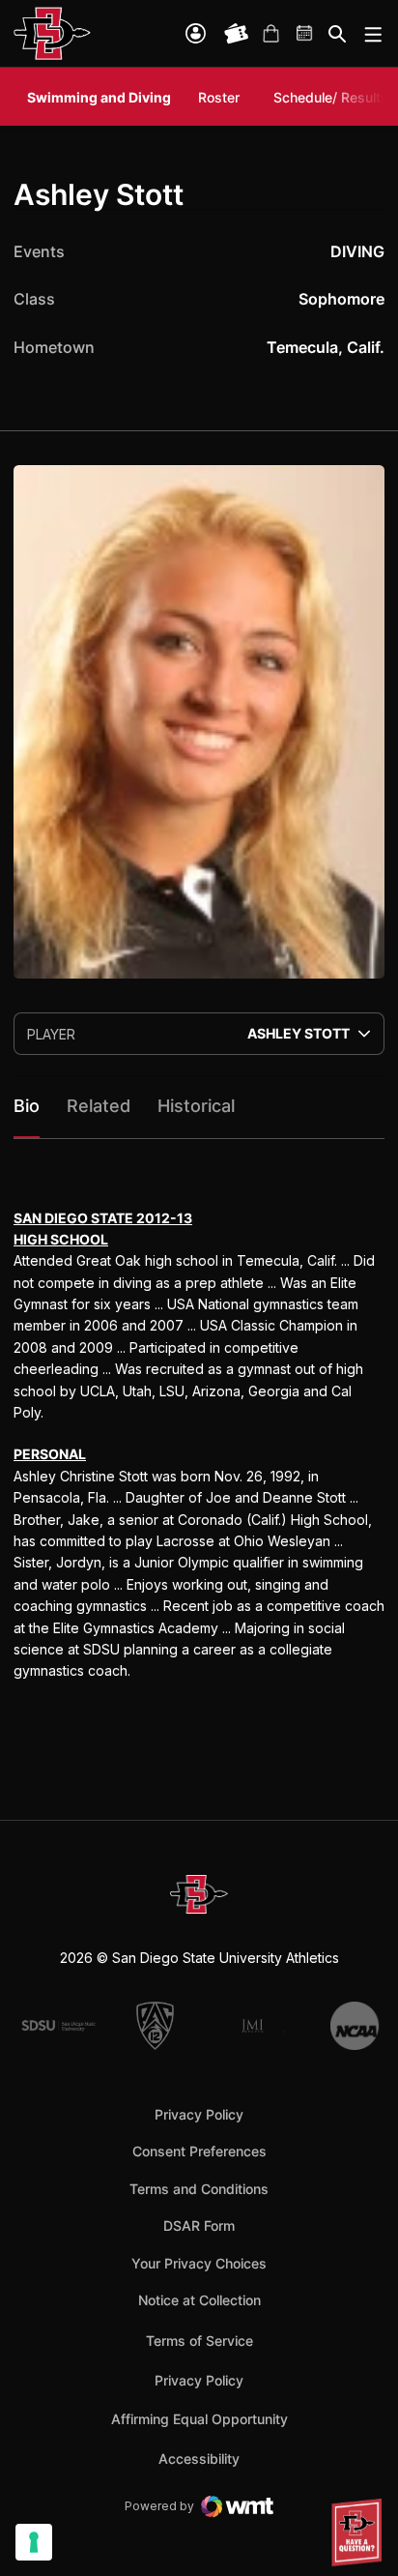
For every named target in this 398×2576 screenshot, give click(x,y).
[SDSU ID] (196, 33)
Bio (27, 1106)
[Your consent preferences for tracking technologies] (34, 2542)
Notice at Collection (199, 2300)
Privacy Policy (199, 2114)
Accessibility (199, 2458)
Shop (270, 34)
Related (99, 1106)
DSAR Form (199, 2225)
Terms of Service (199, 2340)
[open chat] (359, 2532)
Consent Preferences (199, 2151)
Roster (219, 97)
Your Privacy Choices (199, 2263)
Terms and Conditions (199, 2189)
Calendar (305, 34)
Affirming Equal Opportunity (199, 2419)
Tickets (237, 34)
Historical (196, 1106)
